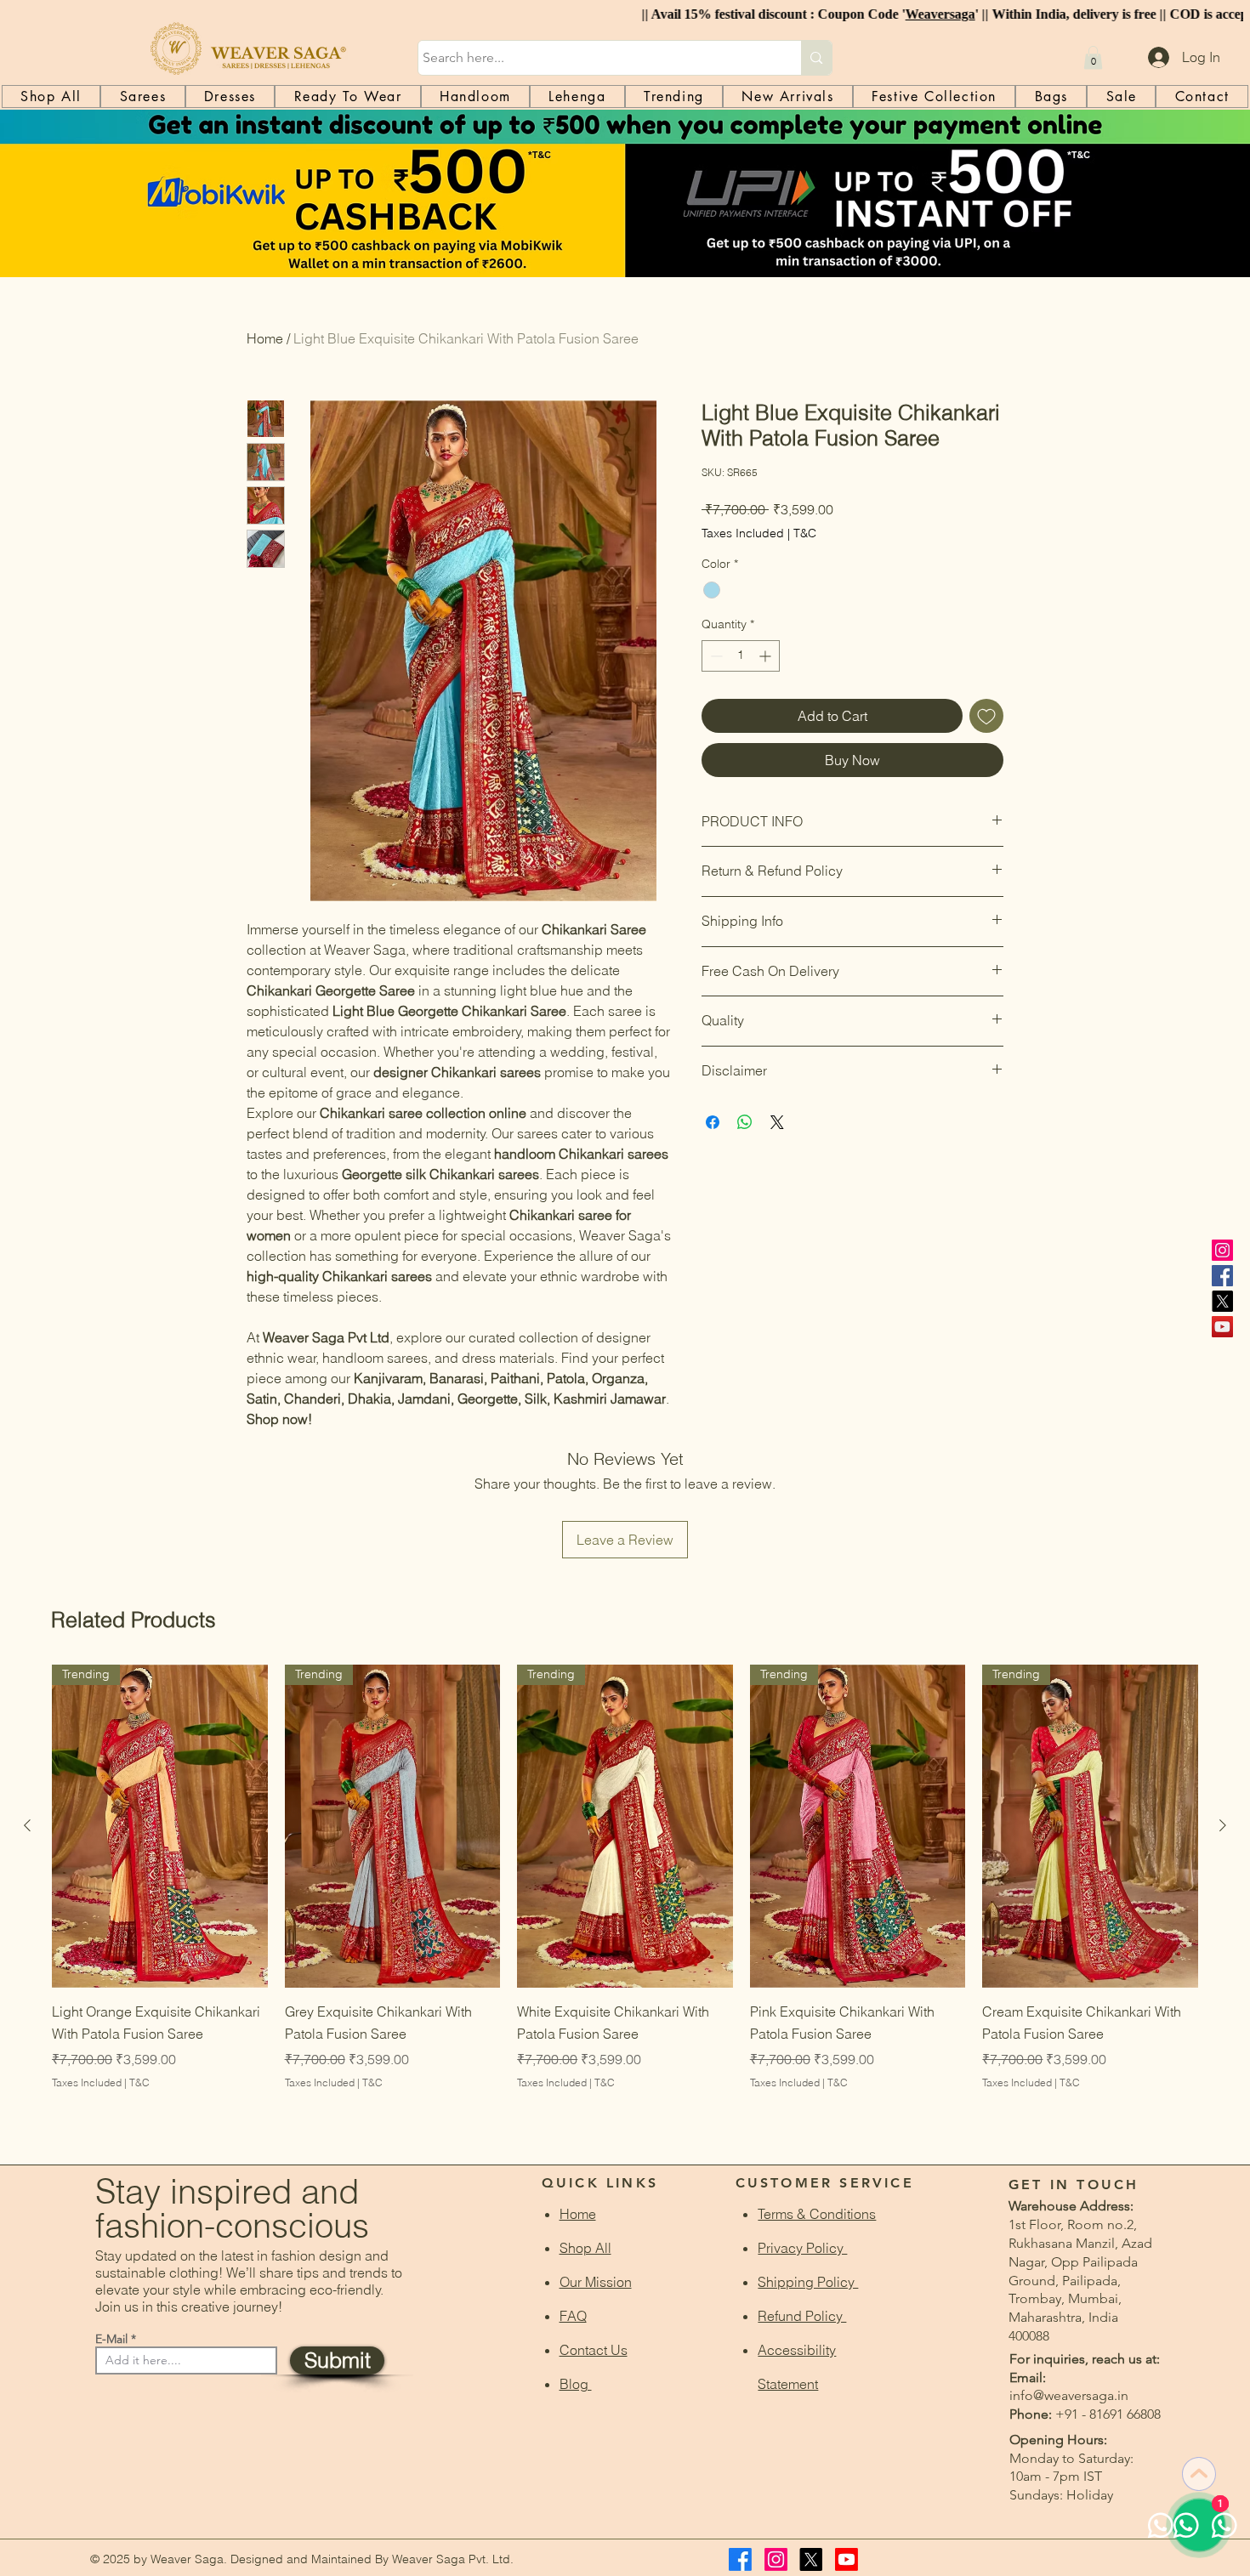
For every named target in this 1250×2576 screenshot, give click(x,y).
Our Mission (596, 2282)
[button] (1093, 57)
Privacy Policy (802, 2248)
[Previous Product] (27, 1825)
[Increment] (767, 656)
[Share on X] (777, 1122)
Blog (576, 2384)
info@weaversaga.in (1069, 2395)
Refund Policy (802, 2316)
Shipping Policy (808, 2282)
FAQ (573, 2316)
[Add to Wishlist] (986, 716)
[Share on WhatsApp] (745, 1122)
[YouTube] (1222, 1327)
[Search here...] (816, 58)
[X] (1222, 1301)
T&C (805, 533)
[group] (625, 1899)
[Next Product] (1223, 1825)
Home (265, 338)
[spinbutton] (741, 656)
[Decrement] (715, 656)
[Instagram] (1222, 1250)
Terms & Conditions (817, 2214)
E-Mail (111, 2339)
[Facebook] (1222, 1276)
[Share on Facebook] (713, 1122)
